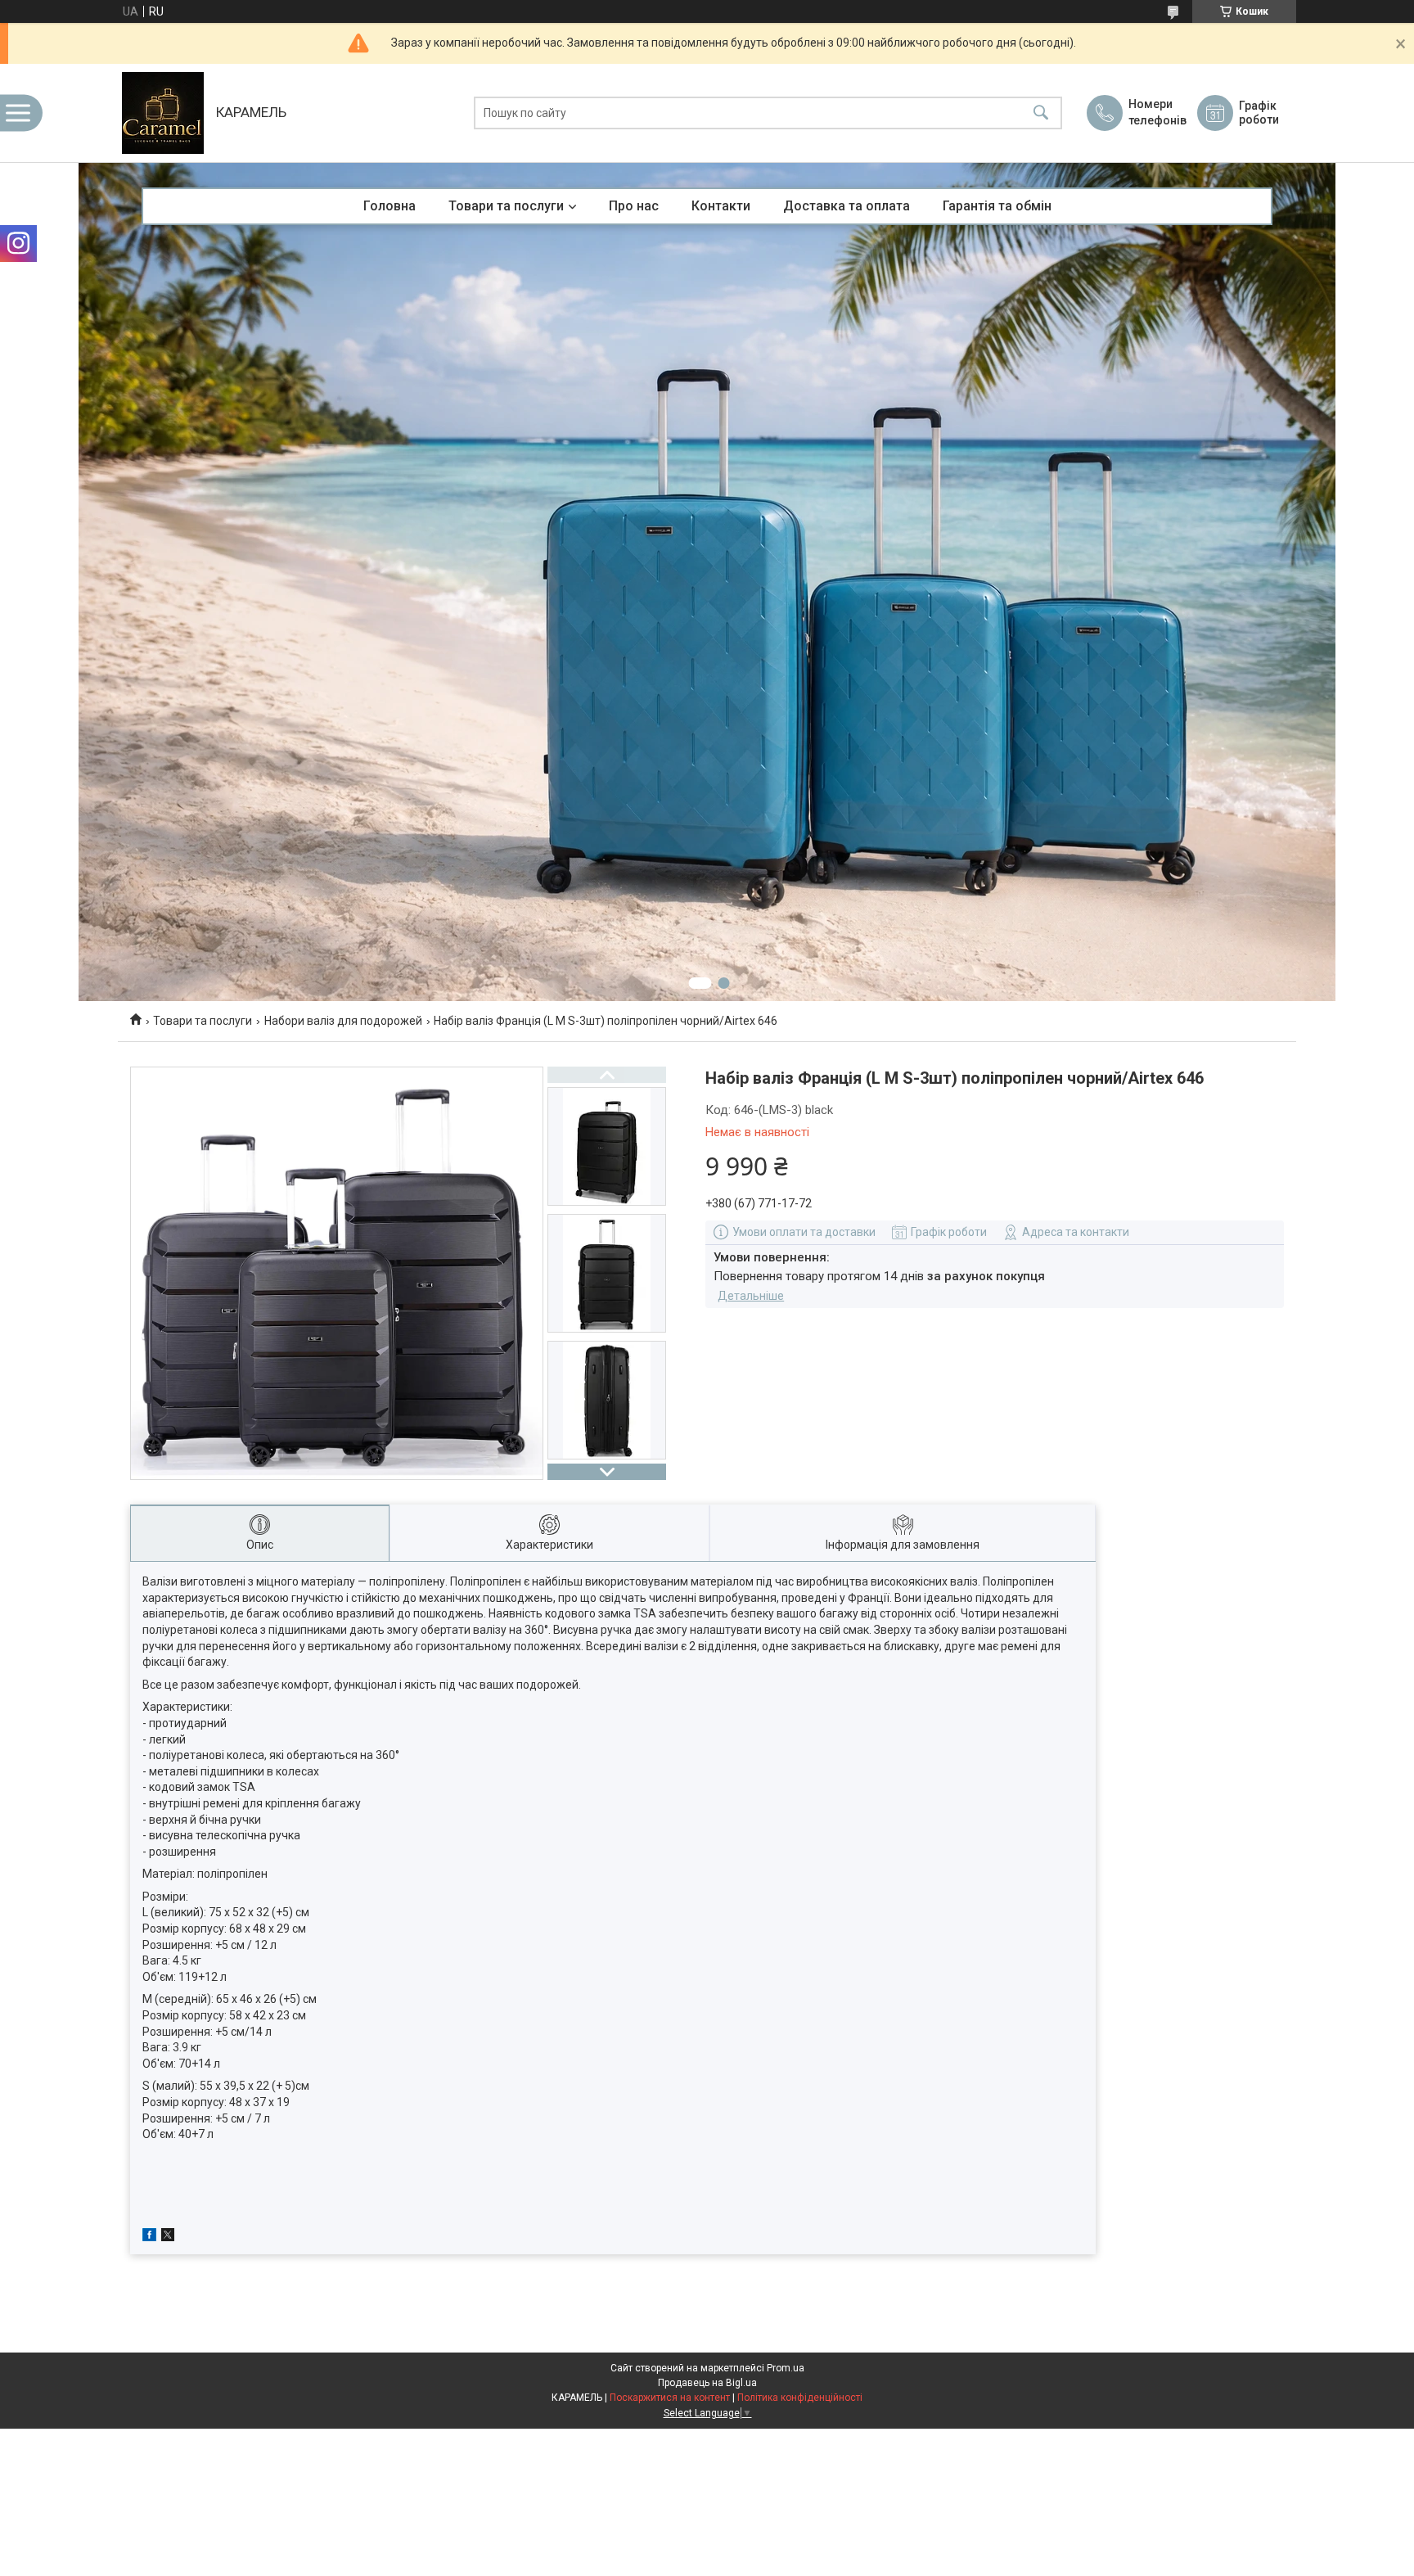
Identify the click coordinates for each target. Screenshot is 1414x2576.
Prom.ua (786, 2368)
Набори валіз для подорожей (343, 1021)
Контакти (721, 206)
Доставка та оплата (847, 206)
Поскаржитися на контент (670, 2398)
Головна (390, 206)
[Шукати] (1041, 113)
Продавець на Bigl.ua (707, 2383)
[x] (168, 2237)
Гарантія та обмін (997, 206)
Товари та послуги (506, 206)
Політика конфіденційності (800, 2398)
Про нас (634, 206)
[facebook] (149, 2237)
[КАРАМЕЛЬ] (163, 113)
